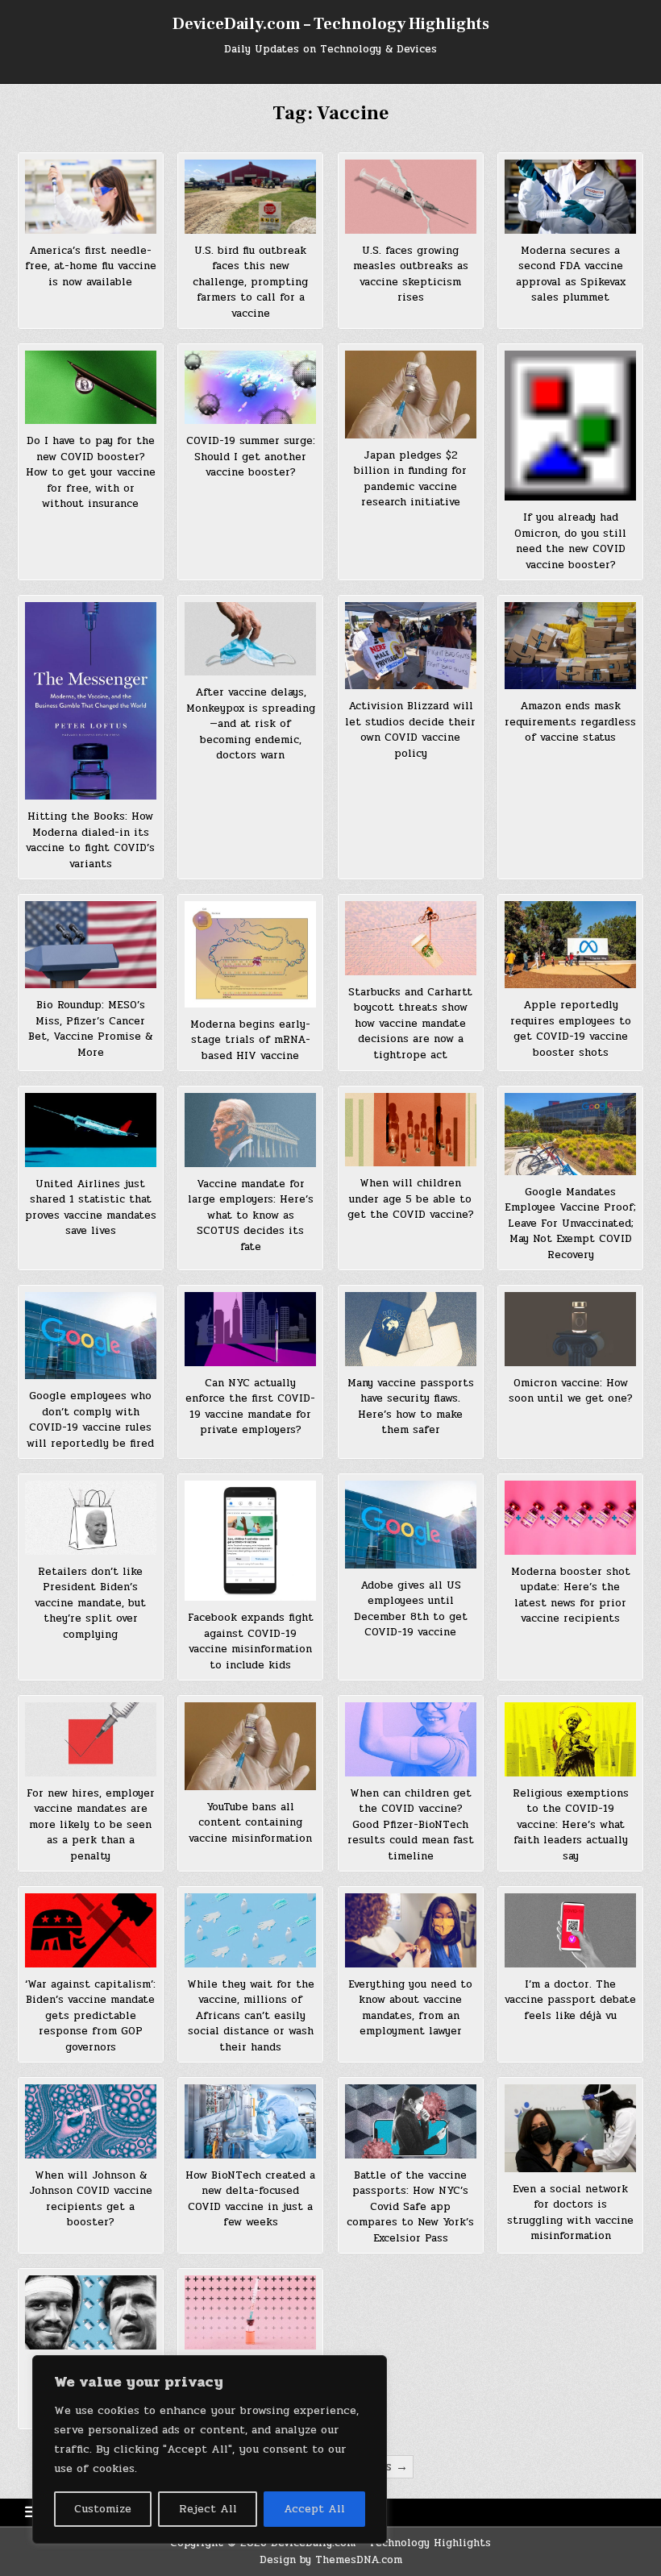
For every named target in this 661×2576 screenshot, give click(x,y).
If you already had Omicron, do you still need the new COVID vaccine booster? (570, 541)
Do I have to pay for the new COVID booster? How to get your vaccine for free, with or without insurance (91, 472)
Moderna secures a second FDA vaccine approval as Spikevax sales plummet (571, 274)
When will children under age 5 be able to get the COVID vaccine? (411, 1199)
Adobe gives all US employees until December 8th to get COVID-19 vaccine (411, 1609)
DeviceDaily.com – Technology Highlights (331, 24)
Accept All (314, 2509)
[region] (210, 2449)
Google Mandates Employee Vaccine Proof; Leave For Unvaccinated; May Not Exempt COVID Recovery (570, 1224)
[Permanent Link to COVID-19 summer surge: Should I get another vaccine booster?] (250, 387)
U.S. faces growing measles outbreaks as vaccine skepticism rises (411, 274)
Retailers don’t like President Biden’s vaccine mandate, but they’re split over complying (90, 1603)
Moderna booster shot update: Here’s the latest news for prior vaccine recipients (571, 1595)
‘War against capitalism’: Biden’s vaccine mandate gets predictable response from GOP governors (90, 2016)
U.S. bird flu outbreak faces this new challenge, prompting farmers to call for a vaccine (250, 282)
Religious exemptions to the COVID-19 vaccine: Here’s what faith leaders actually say (571, 1825)
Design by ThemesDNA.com (331, 2560)
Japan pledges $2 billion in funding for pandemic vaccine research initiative (410, 479)
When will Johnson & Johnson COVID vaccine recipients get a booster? (91, 2199)
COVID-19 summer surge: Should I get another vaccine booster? (251, 457)
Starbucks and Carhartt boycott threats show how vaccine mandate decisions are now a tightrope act (410, 1024)
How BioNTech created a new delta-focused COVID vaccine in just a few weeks (250, 2199)
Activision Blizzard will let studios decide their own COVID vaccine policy (410, 730)
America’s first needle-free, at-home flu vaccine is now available (91, 266)
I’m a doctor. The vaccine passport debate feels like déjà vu (570, 2000)
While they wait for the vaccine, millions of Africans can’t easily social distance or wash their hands (251, 2016)
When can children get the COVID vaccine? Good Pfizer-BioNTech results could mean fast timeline (411, 1825)
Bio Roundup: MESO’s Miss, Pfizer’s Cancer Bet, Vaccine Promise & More (90, 1029)
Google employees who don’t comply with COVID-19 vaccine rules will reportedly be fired (90, 1420)
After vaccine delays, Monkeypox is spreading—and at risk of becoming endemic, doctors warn (251, 724)
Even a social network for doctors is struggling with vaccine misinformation (570, 2213)
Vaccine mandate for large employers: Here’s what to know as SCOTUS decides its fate (251, 1215)
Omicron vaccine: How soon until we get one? (571, 1391)
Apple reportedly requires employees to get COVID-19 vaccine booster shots (571, 1029)
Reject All (208, 2509)
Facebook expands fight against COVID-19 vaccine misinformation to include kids (251, 1641)
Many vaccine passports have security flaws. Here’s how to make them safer (411, 1407)
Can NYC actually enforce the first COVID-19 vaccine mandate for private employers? (250, 1407)
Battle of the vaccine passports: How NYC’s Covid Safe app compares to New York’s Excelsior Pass (410, 2207)
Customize (103, 2509)
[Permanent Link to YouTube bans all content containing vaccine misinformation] (250, 1746)
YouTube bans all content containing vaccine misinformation (250, 1823)
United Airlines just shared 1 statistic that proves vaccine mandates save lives (91, 1208)
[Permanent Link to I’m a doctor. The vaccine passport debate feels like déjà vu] (570, 1930)
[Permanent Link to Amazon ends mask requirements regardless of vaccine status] (570, 646)
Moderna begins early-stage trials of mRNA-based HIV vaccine (250, 1040)
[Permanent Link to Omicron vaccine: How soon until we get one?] (570, 1329)
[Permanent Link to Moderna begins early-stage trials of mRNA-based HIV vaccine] (250, 954)
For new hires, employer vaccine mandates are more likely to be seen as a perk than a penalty (91, 1825)
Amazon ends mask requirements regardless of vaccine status (570, 722)
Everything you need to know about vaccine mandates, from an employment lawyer (410, 2008)
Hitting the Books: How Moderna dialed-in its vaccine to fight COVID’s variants (90, 840)
